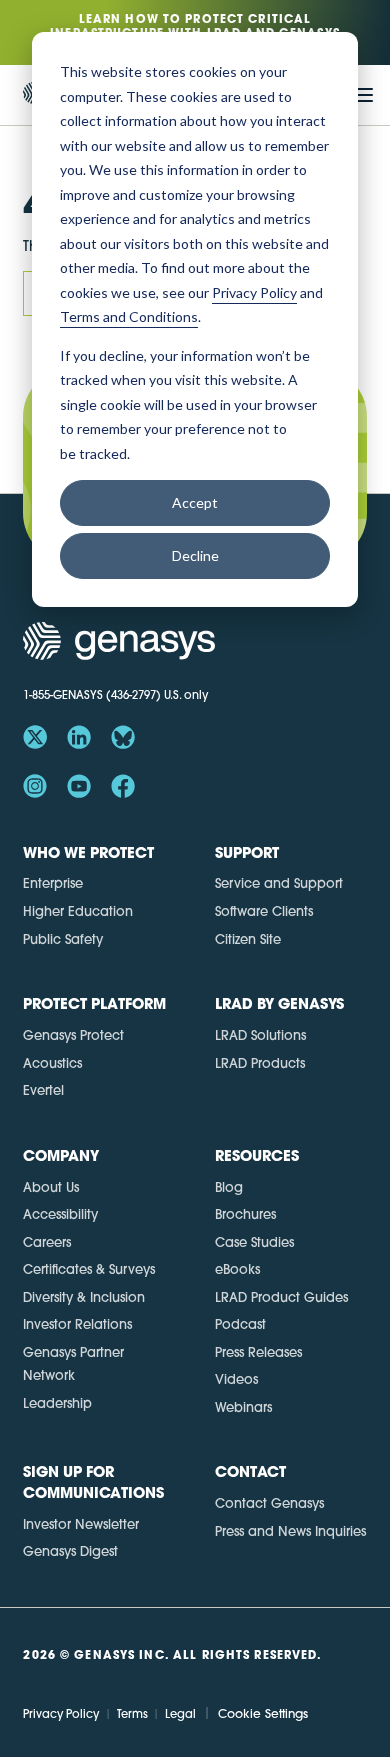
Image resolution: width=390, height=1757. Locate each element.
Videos (236, 1379)
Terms (132, 1714)
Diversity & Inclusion (84, 1297)
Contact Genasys (269, 1503)
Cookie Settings (263, 1713)
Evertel (43, 1090)
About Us (51, 1187)
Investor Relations (77, 1324)
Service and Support (279, 883)
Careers (47, 1242)
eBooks (237, 1269)
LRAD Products (260, 1063)
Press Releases (258, 1352)
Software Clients (264, 911)
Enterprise (53, 883)
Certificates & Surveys (89, 1269)
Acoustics (52, 1063)
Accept (195, 502)
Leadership (57, 1403)
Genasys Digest (70, 1551)
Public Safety (63, 939)
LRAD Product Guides (281, 1297)
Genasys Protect (73, 1035)
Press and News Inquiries (290, 1531)
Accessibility (60, 1214)
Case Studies (254, 1242)
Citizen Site (248, 939)
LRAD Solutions (260, 1035)
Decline (195, 555)
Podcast (240, 1324)
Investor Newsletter (81, 1524)
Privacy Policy (61, 1714)
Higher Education (78, 911)
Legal (180, 1714)
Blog (229, 1187)
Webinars (243, 1407)
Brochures (245, 1214)
